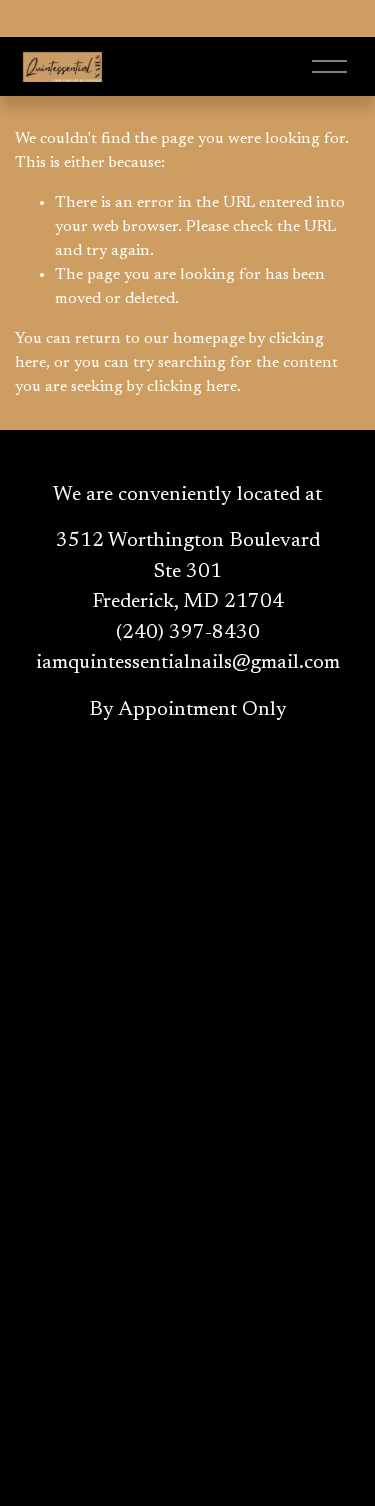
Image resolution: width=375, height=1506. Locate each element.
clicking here (192, 387)
